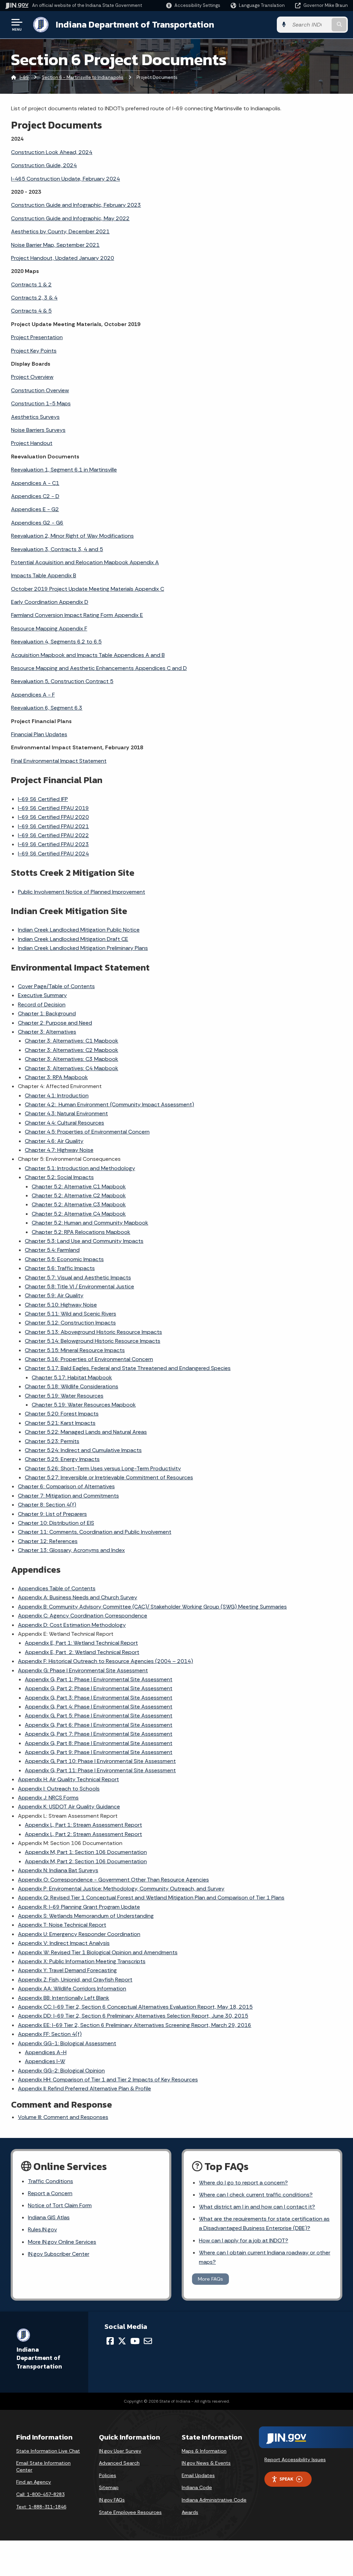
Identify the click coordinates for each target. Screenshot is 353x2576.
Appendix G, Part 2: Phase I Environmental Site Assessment (99, 1688)
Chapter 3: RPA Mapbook (56, 1077)
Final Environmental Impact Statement (59, 761)
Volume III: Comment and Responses (63, 2117)
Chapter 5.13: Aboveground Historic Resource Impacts (93, 1332)
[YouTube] (135, 2341)
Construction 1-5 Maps (41, 403)
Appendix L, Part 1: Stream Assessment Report (83, 1825)
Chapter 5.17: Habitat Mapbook (72, 1377)
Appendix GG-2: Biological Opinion (61, 2071)
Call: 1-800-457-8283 (40, 2494)
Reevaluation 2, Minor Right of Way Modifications (72, 536)
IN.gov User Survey (120, 2451)
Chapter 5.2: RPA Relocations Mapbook (81, 1232)
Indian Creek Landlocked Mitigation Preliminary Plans (83, 948)
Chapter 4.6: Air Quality (54, 1141)
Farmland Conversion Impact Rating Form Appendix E (77, 615)
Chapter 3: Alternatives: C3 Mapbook (72, 1059)
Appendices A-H (46, 2052)
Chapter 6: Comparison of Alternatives (66, 1486)
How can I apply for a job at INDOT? (244, 2240)
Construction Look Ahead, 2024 (52, 152)
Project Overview (32, 377)
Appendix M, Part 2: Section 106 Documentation (86, 1861)
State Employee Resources (130, 2512)
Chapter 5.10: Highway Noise (61, 1305)
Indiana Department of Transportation (135, 24)
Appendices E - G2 (35, 509)
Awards (190, 2512)
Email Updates (198, 2475)
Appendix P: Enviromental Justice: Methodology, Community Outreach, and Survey (121, 1889)
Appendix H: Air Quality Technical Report (68, 1779)
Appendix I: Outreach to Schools (59, 1789)
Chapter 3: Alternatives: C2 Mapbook (72, 1050)
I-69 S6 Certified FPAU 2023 (53, 844)
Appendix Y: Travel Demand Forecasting (67, 1970)
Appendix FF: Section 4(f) (50, 2034)
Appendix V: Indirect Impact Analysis (64, 1943)
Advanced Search (119, 2463)
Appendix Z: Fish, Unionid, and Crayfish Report (75, 1980)
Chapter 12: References (48, 1541)
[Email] (148, 2341)
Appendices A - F (33, 695)
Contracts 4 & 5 (31, 311)
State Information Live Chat (48, 2451)
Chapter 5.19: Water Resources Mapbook (84, 1405)
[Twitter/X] (122, 2341)
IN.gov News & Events (206, 2463)
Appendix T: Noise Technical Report (62, 1925)
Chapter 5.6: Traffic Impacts (60, 1268)
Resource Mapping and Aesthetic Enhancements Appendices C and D (99, 668)
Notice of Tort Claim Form (60, 2205)
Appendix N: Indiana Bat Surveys (58, 1870)
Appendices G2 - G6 (37, 523)
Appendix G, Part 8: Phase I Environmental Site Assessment (99, 1743)
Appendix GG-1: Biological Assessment (67, 2043)
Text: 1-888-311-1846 (41, 2507)
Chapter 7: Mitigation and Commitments (68, 1496)
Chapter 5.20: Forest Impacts (62, 1414)
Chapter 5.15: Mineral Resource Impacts (75, 1350)
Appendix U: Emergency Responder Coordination (79, 1934)
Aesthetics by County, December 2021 (60, 231)
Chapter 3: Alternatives (47, 1032)
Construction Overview (40, 390)
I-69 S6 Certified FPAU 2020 (53, 817)
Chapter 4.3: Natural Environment (66, 1113)
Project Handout (32, 443)
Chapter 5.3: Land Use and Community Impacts (84, 1241)
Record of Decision (42, 1005)
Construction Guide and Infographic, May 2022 (70, 218)
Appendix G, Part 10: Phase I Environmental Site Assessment (100, 1761)
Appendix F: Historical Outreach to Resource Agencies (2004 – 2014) (105, 1661)
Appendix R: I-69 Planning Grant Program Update (79, 1907)
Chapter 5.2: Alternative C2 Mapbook (79, 1195)
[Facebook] (110, 2341)
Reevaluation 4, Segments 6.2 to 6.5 (56, 642)
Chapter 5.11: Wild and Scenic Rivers (70, 1314)
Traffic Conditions (51, 2181)
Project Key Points (34, 351)
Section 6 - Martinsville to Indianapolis (83, 77)
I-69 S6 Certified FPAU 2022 (53, 835)
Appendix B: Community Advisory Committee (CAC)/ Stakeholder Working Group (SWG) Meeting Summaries (152, 1607)
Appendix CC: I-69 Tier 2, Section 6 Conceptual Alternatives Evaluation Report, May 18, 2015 (135, 2007)
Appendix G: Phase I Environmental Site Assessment (83, 1670)
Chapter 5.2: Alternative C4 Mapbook (79, 1214)
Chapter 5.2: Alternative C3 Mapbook (79, 1204)
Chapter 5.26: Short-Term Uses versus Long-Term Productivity (103, 1468)
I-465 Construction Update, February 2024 (65, 179)
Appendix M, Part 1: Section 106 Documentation (86, 1852)
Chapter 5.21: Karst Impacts (60, 1423)
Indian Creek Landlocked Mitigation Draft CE (73, 939)
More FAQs (210, 2279)
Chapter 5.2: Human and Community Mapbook (90, 1223)
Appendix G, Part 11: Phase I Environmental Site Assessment (100, 1770)
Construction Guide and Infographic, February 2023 (76, 205)
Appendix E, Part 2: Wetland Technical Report (82, 1652)
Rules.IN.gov (42, 2229)
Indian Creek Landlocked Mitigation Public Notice (79, 930)
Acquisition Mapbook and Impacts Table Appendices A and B (88, 655)
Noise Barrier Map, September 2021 (55, 245)
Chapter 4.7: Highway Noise (59, 1150)
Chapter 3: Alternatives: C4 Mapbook (72, 1068)
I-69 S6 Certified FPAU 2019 (53, 808)
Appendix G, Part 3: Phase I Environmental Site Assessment (99, 1698)
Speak (286, 2479)
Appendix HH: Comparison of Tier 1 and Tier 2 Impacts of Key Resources (108, 2080)
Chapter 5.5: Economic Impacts (64, 1259)
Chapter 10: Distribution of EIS (56, 1523)
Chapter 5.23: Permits (52, 1441)
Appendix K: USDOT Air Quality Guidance (69, 1807)
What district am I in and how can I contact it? (257, 2207)
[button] (193, 5)
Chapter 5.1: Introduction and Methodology (80, 1168)
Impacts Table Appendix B (44, 575)
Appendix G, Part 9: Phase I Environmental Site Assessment (99, 1752)
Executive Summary (42, 995)
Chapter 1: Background (47, 1013)
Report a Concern (50, 2193)
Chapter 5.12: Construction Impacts (70, 1323)
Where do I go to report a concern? (243, 2183)
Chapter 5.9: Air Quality (54, 1295)
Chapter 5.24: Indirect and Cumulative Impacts (83, 1450)
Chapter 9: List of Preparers (52, 1514)
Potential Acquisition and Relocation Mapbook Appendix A (85, 562)
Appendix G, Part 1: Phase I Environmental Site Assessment (99, 1679)
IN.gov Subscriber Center (59, 2254)
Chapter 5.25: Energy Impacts (62, 1459)
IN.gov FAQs (112, 2500)
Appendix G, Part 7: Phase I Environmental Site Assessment (99, 1734)
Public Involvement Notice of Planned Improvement (82, 892)
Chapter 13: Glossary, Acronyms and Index (71, 1550)
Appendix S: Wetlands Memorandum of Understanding (86, 1916)
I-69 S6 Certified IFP (43, 799)
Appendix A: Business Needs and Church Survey (78, 1597)
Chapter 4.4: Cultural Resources (64, 1123)
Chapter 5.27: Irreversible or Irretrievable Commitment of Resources (109, 1477)
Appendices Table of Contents (57, 1588)
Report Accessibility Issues (295, 2460)
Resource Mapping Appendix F (49, 628)
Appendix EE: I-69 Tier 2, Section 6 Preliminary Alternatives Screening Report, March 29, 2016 (135, 2025)
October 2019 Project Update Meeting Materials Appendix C (88, 589)
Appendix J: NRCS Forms (48, 1798)
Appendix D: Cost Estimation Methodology (72, 1625)
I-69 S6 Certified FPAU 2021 (53, 826)
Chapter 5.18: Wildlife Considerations (72, 1386)
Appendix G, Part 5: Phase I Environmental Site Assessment (99, 1716)
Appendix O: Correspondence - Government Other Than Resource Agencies (113, 1880)
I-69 (24, 77)
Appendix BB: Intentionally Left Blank (64, 1998)
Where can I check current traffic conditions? (256, 2195)
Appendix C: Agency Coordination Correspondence (83, 1616)
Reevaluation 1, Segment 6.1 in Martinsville (64, 470)
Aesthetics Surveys (35, 417)
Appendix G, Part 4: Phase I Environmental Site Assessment (99, 1707)
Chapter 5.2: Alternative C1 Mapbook (79, 1186)
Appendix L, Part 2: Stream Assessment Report (83, 1834)
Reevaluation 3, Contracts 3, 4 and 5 (57, 549)
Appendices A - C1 (35, 483)
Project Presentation (37, 337)
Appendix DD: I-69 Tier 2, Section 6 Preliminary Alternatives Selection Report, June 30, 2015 (133, 2016)
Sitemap (109, 2487)
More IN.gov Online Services (62, 2242)
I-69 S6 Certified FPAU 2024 (53, 854)
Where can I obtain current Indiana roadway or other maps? (265, 2257)
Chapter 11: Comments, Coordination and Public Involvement (95, 1532)
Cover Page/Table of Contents (56, 986)
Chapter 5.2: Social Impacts (59, 1177)
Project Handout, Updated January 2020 (63, 258)
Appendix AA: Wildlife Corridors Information (72, 1989)
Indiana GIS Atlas (49, 2217)
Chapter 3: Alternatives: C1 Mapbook (72, 1041)
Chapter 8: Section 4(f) (47, 1505)
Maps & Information (204, 2451)
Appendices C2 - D (35, 496)
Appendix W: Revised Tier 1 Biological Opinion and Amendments (98, 1952)
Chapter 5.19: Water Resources (64, 1396)
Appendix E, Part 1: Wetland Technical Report (81, 1643)
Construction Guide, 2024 (44, 165)
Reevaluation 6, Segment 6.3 (47, 708)
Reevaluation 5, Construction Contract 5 (62, 681)
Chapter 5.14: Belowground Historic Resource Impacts (93, 1341)
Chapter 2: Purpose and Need (55, 1023)
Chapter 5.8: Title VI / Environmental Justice (79, 1286)
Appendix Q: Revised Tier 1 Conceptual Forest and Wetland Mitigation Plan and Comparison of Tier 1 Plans (151, 1898)
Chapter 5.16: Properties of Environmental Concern (89, 1359)
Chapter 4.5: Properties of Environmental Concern (87, 1132)
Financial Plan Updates (39, 734)
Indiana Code (197, 2487)
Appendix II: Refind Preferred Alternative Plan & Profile (84, 2088)
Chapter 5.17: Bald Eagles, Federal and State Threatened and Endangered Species (128, 1368)
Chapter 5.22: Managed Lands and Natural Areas (86, 1432)
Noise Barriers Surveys (38, 430)
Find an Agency (34, 2482)
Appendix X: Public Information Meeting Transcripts (82, 1961)
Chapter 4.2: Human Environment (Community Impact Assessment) (109, 1104)
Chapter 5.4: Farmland (52, 1250)
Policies (108, 2475)
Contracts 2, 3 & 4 (34, 298)
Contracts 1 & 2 (31, 285)
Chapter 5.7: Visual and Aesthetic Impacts (78, 1277)
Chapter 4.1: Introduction (57, 1096)
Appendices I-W (45, 2061)
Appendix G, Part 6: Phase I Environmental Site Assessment (99, 1725)
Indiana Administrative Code (214, 2500)
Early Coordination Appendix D (50, 602)
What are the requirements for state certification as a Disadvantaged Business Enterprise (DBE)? (264, 2223)
